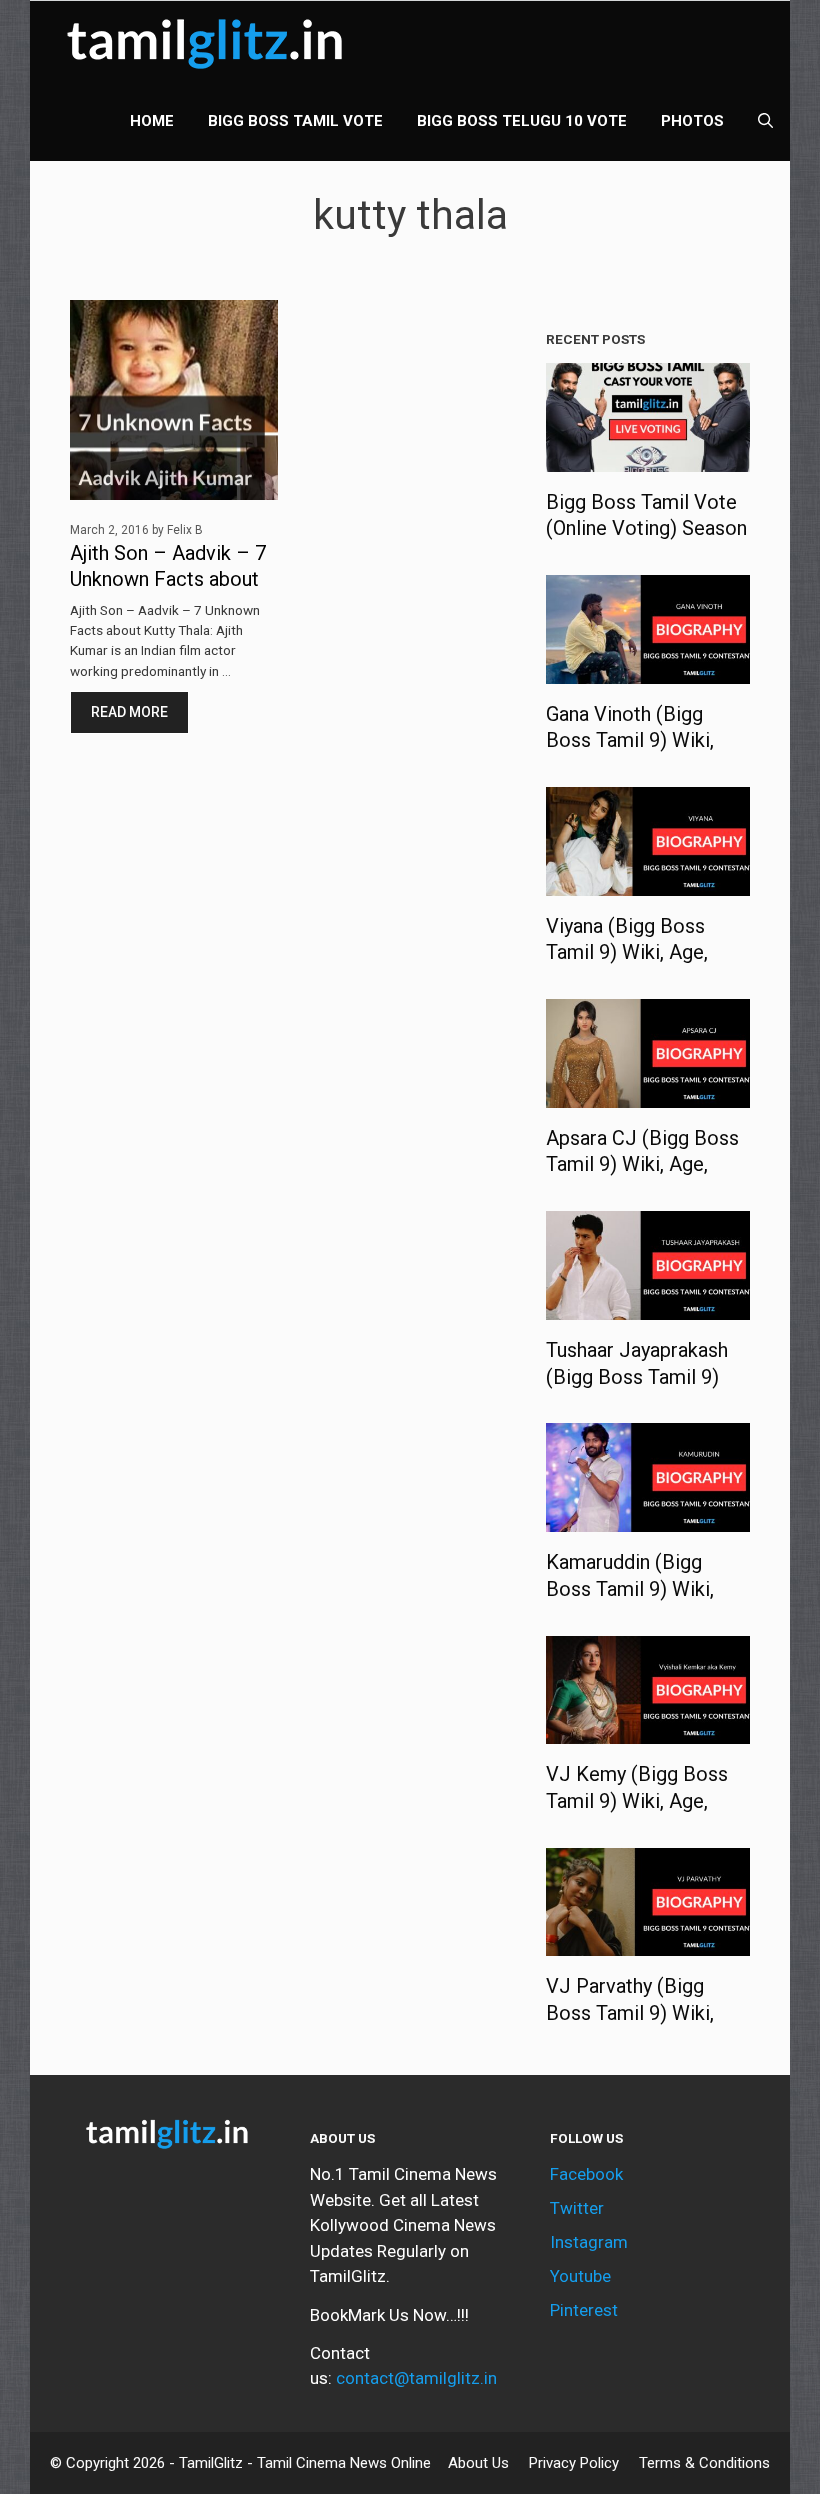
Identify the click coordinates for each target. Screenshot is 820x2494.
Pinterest (584, 2310)
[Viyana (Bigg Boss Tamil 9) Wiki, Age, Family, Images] (648, 882)
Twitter (577, 2208)
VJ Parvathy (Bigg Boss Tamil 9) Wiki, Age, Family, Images (633, 2012)
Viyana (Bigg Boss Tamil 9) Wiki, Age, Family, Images (627, 952)
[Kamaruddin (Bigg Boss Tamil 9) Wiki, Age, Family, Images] (648, 1519)
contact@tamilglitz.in (416, 2378)
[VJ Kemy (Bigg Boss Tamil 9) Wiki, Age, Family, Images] (648, 1731)
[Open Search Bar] (765, 121)
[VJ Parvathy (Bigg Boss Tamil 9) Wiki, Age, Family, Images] (648, 1943)
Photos (692, 121)
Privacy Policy (574, 2463)
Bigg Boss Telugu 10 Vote (522, 121)
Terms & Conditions (704, 2463)
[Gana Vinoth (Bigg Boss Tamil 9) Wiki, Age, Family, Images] (648, 670)
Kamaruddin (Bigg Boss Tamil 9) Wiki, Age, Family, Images (633, 1588)
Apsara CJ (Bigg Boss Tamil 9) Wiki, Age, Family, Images (642, 1164)
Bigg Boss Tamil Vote (295, 121)
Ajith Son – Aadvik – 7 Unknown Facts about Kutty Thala (168, 579)
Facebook (586, 2174)
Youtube (580, 2276)
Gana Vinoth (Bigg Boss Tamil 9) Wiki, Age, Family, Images (633, 740)
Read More (129, 712)
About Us (478, 2463)
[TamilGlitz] (210, 41)
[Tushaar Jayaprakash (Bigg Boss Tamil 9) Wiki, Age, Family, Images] (648, 1307)
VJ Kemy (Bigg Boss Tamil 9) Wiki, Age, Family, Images (637, 1800)
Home (152, 121)
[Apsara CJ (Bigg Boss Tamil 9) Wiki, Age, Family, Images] (648, 1094)
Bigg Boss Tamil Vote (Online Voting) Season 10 (646, 528)
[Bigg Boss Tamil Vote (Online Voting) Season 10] (648, 458)
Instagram (589, 2242)
